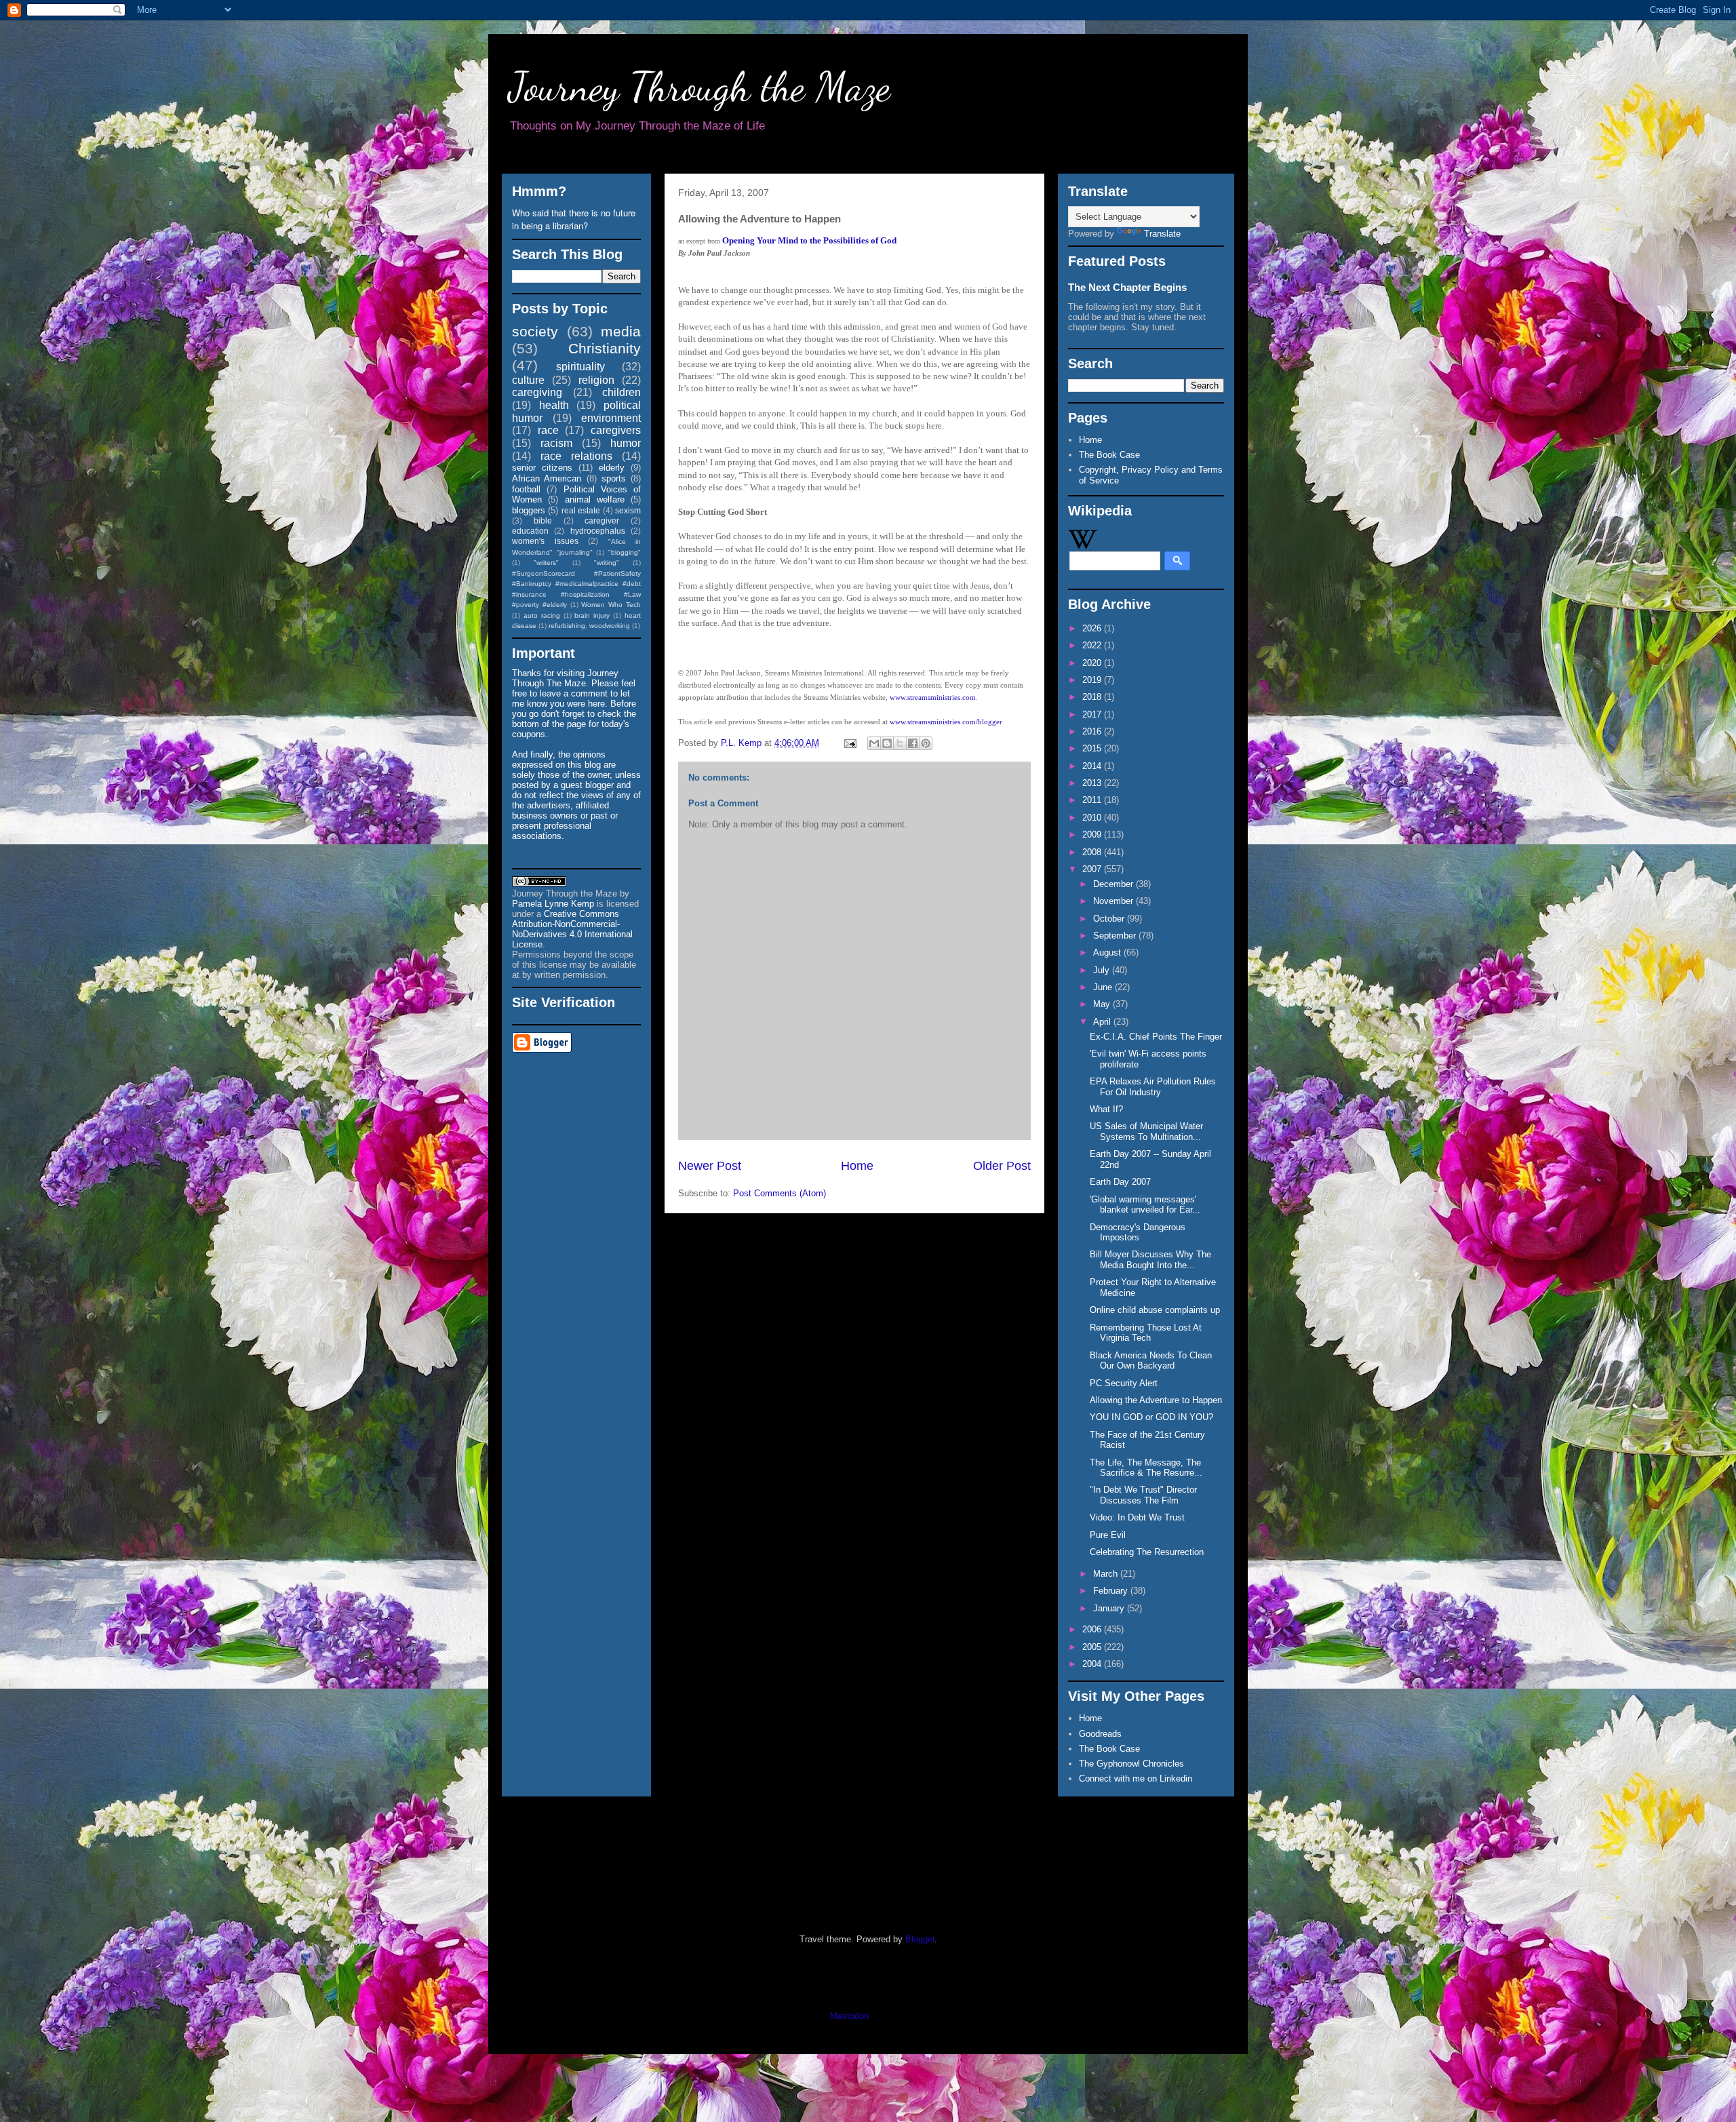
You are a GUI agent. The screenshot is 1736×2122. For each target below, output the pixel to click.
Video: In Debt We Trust (1137, 1517)
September (1116, 936)
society (535, 331)
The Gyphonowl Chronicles (1131, 1764)
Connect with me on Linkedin (1136, 1779)
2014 (1093, 766)
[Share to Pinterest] (926, 743)
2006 (1093, 1629)
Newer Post (710, 1166)
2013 (1093, 783)
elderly (612, 468)
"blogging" (625, 552)
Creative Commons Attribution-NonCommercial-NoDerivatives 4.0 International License (572, 929)
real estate (581, 510)
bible (543, 520)
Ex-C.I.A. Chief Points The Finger (1156, 1037)
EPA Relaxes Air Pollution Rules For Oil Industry (1153, 1087)
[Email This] (874, 743)
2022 (1093, 645)
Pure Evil (1108, 1535)
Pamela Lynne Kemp (553, 904)
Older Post (1002, 1166)
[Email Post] (849, 743)
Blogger (920, 1939)
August (1108, 952)
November (1114, 901)
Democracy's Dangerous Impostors (1138, 1233)
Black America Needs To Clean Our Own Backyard (1151, 1361)
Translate (1162, 234)
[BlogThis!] (887, 743)
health (554, 405)
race (548, 430)
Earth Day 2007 (1120, 1182)
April (1103, 1022)
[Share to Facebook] (913, 743)
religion (596, 380)
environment (611, 418)
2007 (1093, 869)
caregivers (616, 430)
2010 (1093, 818)
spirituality (580, 367)
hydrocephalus (598, 531)
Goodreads (1100, 1734)
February (1112, 1591)
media (621, 331)
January (1110, 1608)
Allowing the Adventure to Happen (1156, 1400)
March (1107, 1574)
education (530, 531)
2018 (1093, 697)
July (1103, 970)
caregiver (602, 520)
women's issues (545, 541)
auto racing (542, 615)
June (1104, 987)
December (1114, 884)
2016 (1093, 731)
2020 (1093, 663)
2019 (1093, 680)
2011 (1093, 800)
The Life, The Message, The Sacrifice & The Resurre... (1146, 1468)
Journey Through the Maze (699, 87)
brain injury (592, 615)
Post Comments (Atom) (780, 1193)
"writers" (546, 563)
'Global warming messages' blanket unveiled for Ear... (1145, 1205)
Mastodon (849, 2016)
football (526, 489)
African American (547, 478)
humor (626, 443)
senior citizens (542, 468)
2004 (1093, 1664)
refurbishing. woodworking (589, 626)
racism (556, 443)
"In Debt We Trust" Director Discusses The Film (1143, 1495)
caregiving (537, 392)
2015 (1093, 748)
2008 (1093, 852)
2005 (1093, 1647)
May (1103, 1004)
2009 (1093, 834)
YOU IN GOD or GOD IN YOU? (1151, 1417)
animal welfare (595, 499)
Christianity (605, 348)
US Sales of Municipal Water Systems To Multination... (1146, 1132)
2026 (1093, 628)
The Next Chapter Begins (1127, 287)
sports (614, 478)
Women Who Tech (611, 605)
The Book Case (1109, 455)
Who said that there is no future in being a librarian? (574, 219)
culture (528, 380)
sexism (628, 510)
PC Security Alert (1124, 1383)
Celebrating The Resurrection (1147, 1552)
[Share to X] (900, 743)
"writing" (607, 563)
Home (857, 1166)
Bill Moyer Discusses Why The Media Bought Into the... (1150, 1260)
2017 (1093, 714)
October (1110, 919)
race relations (576, 456)
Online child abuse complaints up (1155, 1310)
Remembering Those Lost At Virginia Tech (1146, 1333)
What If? (1106, 1109)
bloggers (529, 510)
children (622, 392)
